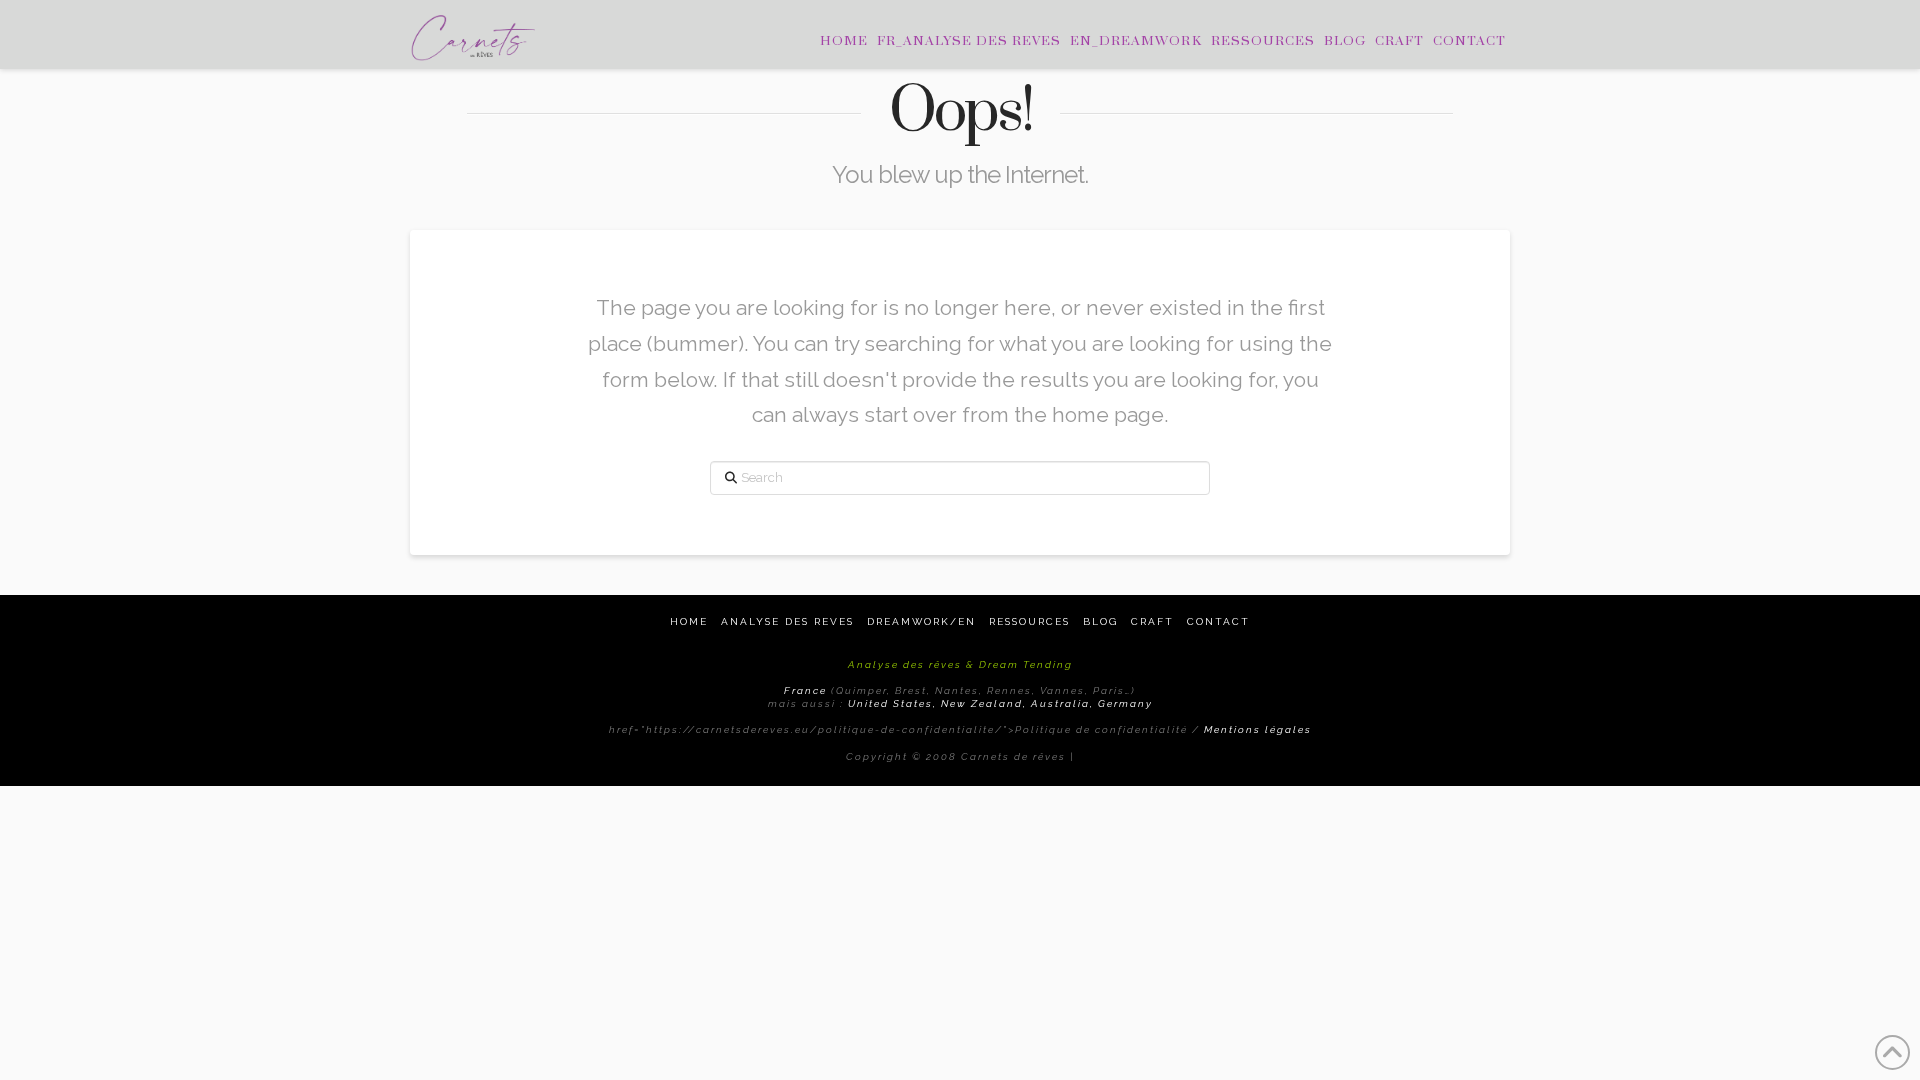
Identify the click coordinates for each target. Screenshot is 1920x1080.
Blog (1100, 621)
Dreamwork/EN (921, 621)
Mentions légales (1258, 729)
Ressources (1029, 621)
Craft (1152, 621)
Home (689, 621)
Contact (1218, 621)
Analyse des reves (787, 621)
